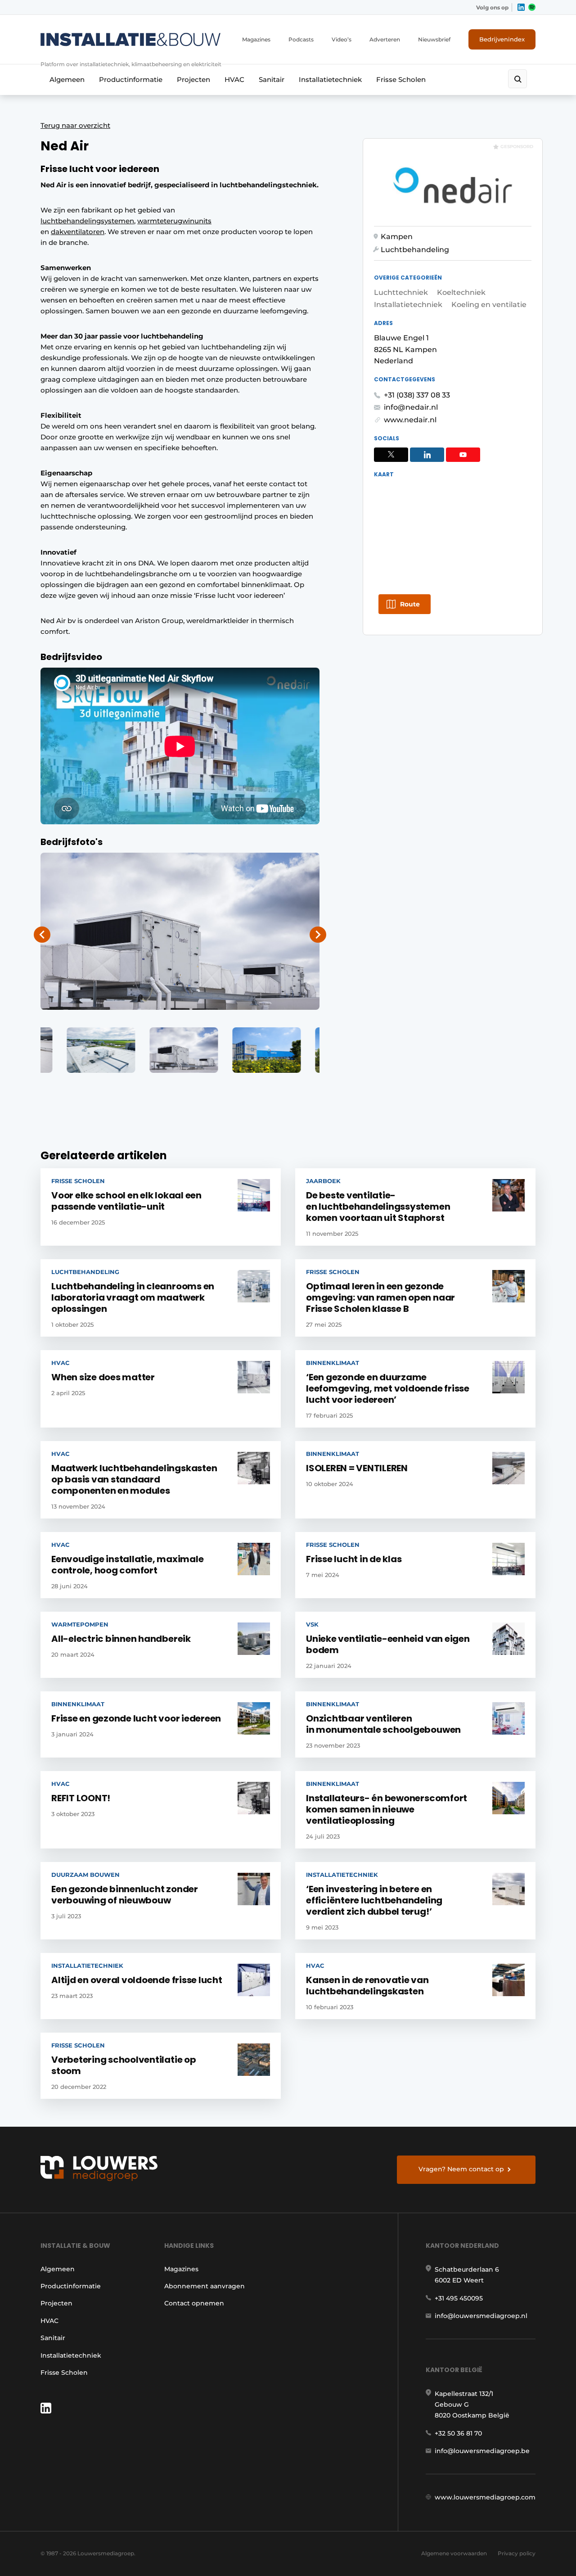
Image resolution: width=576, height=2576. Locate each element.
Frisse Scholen (401, 79)
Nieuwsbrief (434, 39)
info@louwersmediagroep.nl (481, 2316)
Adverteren (385, 39)
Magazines (256, 39)
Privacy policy (517, 2553)
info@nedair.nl (411, 407)
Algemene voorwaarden (454, 2553)
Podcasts (301, 39)
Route (410, 604)
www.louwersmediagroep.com (485, 2497)
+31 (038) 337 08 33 (417, 395)
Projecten (193, 79)
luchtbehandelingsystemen (87, 221)
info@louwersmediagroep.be (482, 2451)
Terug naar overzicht (75, 125)
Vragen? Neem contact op (461, 2169)
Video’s (342, 39)
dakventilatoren (78, 232)
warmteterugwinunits (174, 221)
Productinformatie (131, 79)
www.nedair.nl (410, 420)
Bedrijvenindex (502, 39)
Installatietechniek (330, 79)
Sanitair (272, 79)
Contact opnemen (194, 2303)
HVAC (234, 79)
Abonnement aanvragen (205, 2286)
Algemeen (67, 79)
